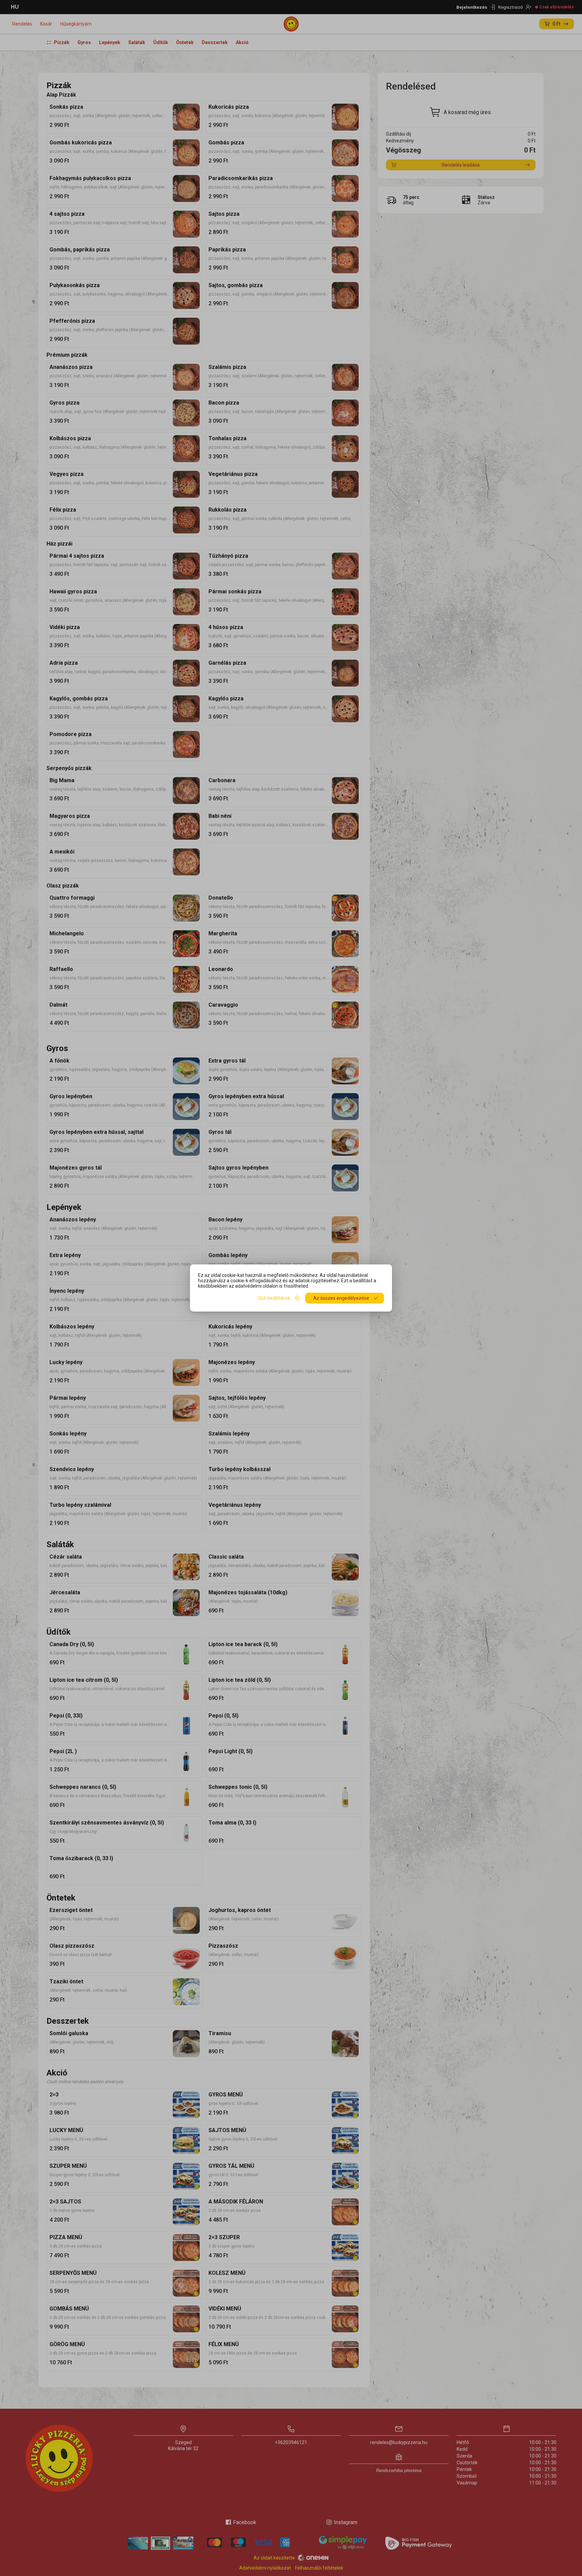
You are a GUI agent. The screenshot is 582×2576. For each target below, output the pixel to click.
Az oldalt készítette (274, 2558)
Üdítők (161, 42)
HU (15, 7)
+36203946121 (291, 2442)
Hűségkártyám (76, 24)
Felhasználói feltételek (319, 2568)
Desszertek (215, 42)
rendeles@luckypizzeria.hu (399, 2442)
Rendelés (22, 24)
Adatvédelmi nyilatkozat (265, 2568)
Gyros (84, 42)
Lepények (110, 42)
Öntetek (185, 42)
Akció (242, 42)
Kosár (46, 24)
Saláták (137, 42)
